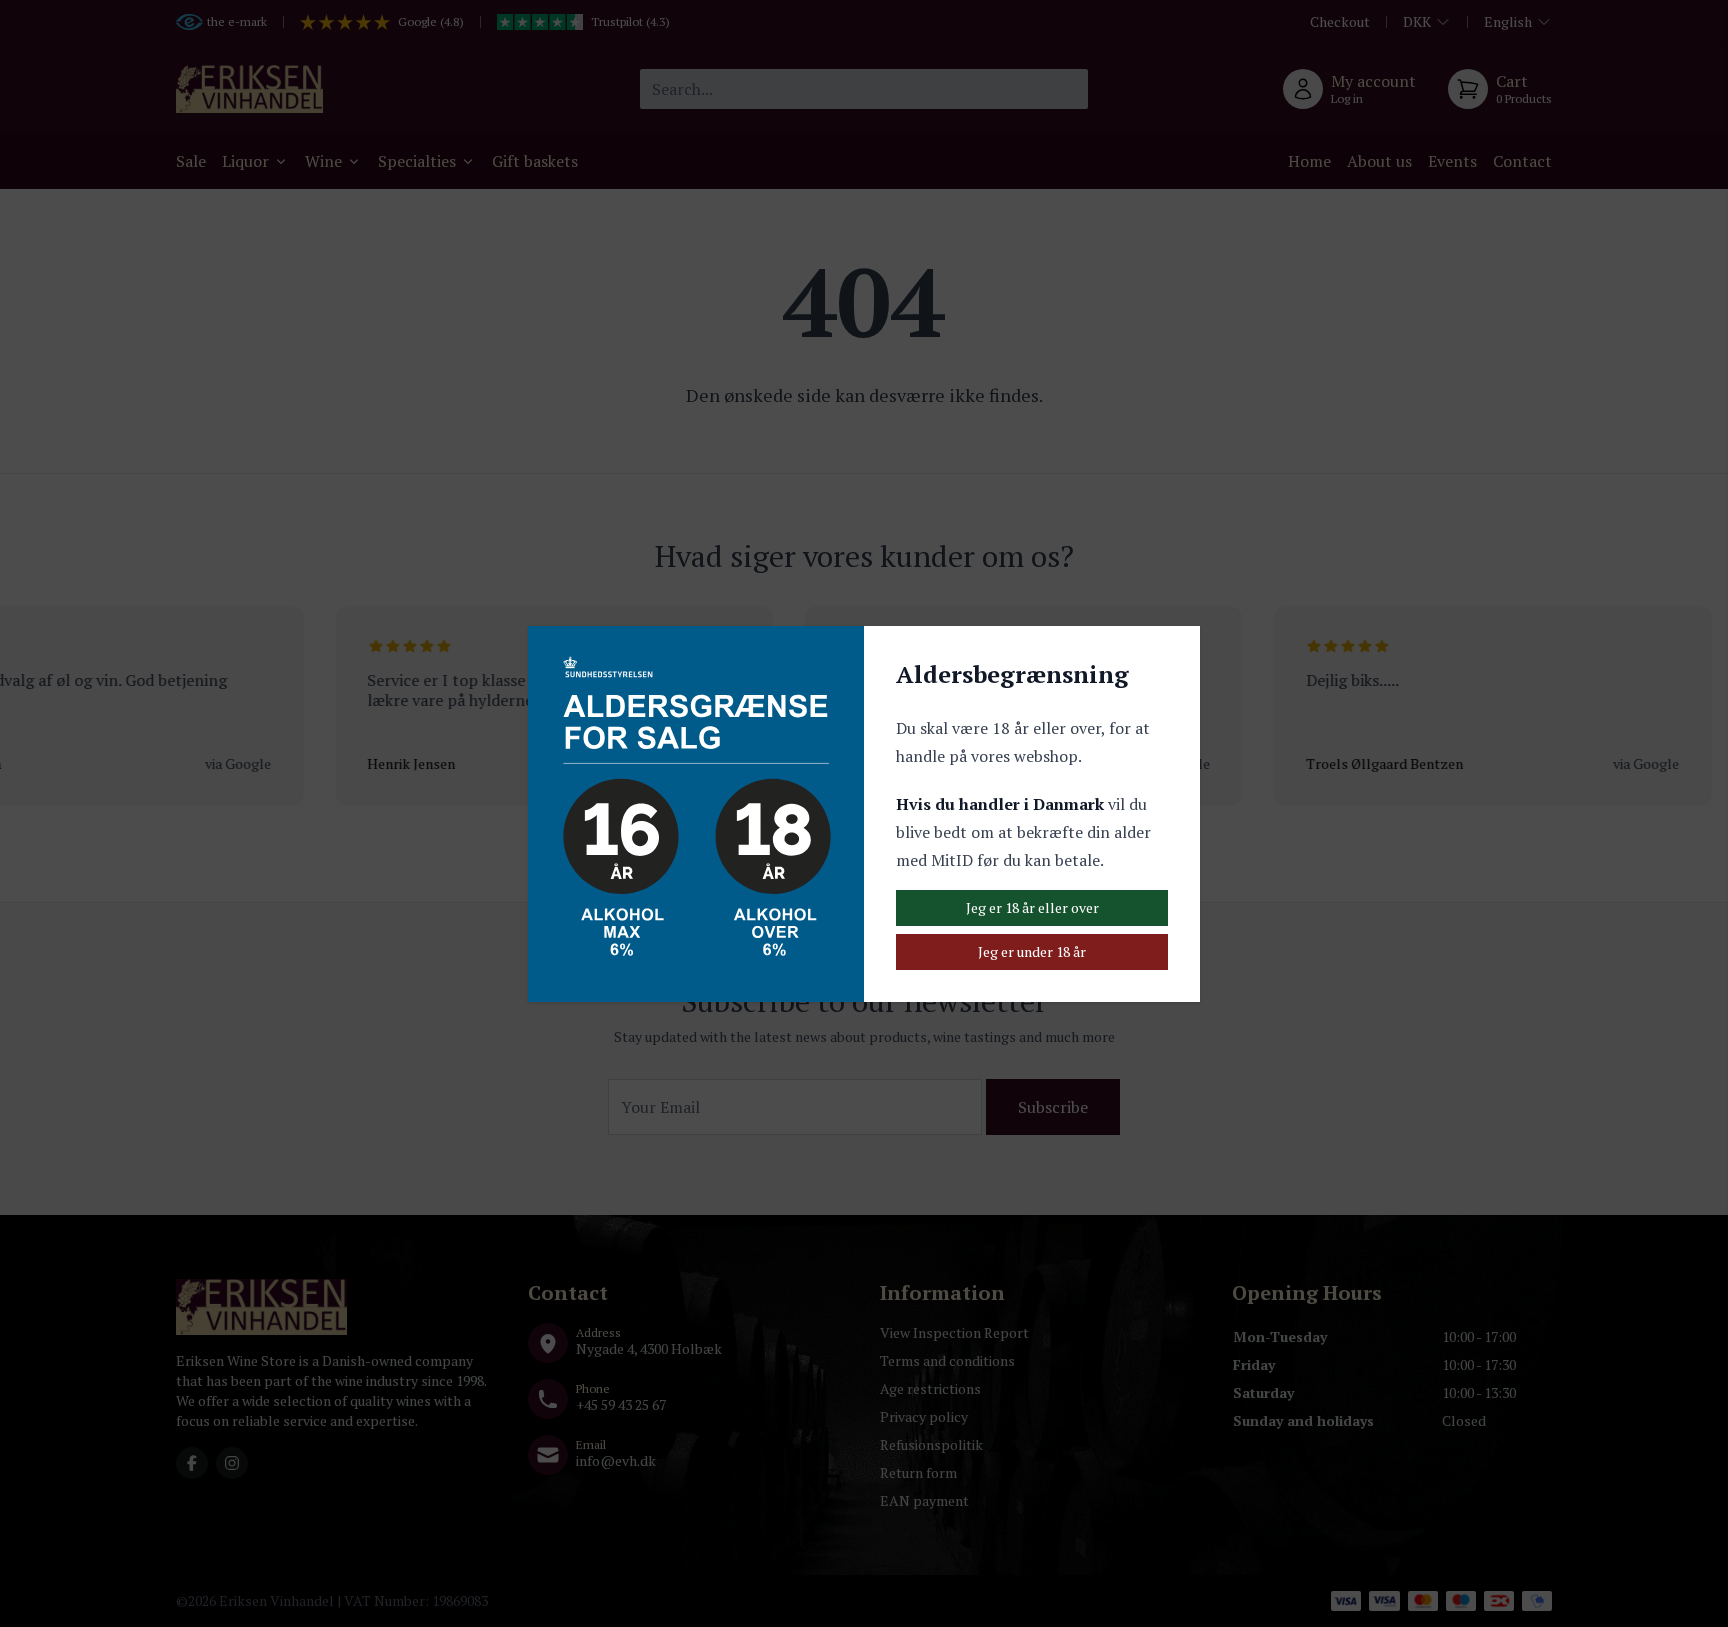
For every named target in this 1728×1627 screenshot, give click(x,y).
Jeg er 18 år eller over (1032, 907)
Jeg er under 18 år (1032, 951)
